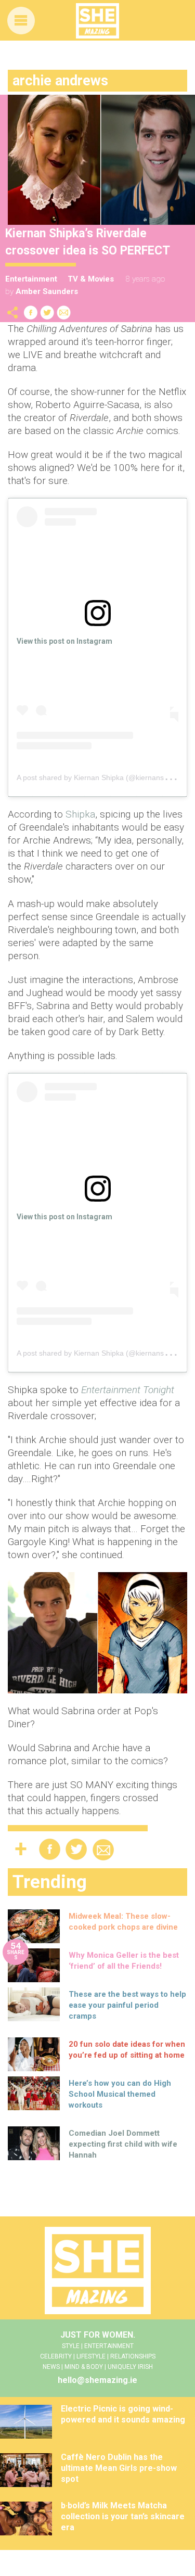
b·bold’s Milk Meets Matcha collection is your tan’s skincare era (123, 2516)
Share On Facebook (31, 313)
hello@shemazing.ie (97, 2380)
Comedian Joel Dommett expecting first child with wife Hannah (123, 2144)
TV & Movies (91, 279)
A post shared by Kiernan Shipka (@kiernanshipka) (100, 777)
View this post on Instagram (64, 641)
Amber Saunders (47, 291)
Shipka (80, 814)
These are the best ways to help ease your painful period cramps (127, 2005)
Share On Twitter (47, 313)
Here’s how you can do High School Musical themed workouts (120, 2094)
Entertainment (31, 279)
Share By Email (64, 313)
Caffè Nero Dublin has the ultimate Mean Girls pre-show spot (119, 2468)
